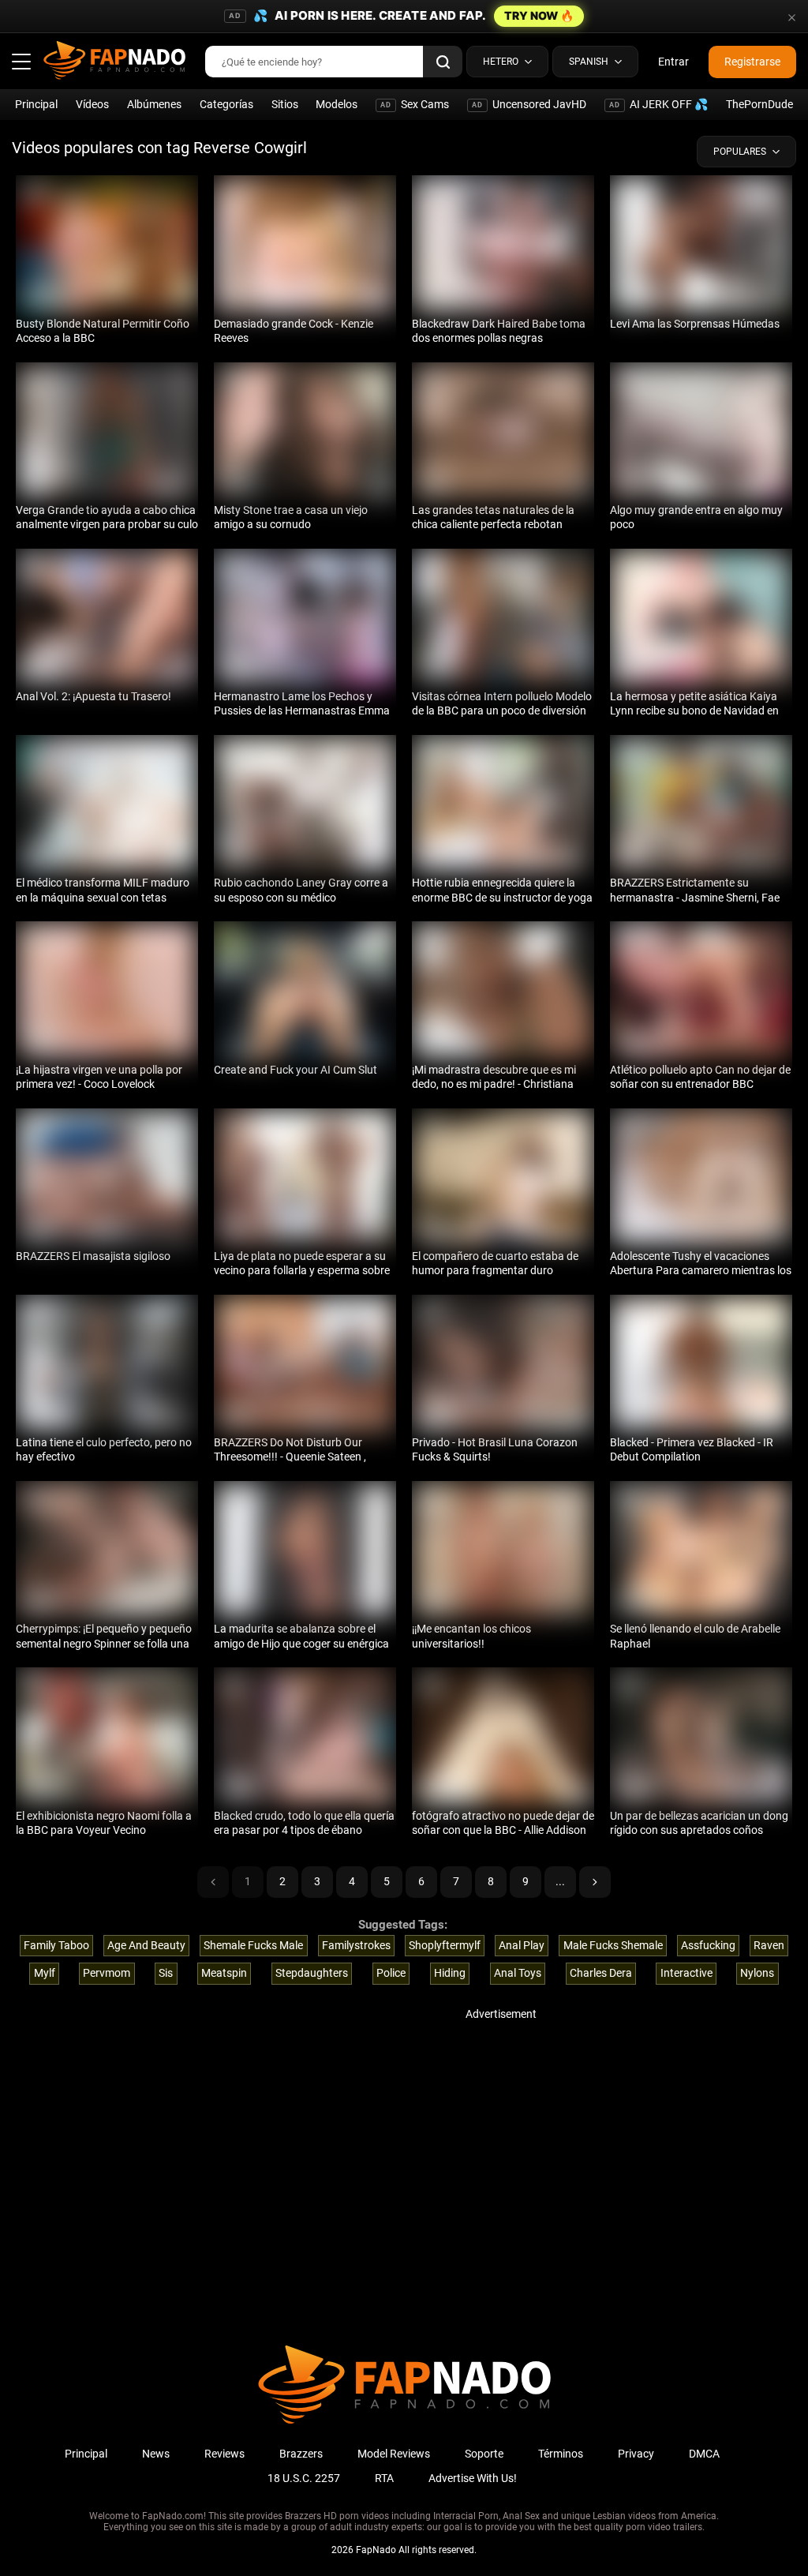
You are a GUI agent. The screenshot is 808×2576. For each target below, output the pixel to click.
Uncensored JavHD (529, 104)
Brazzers (301, 2454)
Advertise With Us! (473, 2478)
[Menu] (21, 62)
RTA (384, 2478)
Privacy (636, 2454)
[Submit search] (443, 62)
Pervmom (107, 1973)
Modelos (337, 104)
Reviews (224, 2454)
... (560, 1881)
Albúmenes (154, 104)
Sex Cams (415, 104)
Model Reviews (394, 2454)
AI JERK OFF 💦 (658, 104)
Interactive (686, 1973)
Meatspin (224, 1973)
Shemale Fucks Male (253, 1945)
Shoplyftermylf (445, 1945)
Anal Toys (518, 1973)
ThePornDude (759, 104)
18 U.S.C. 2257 (304, 2478)
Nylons (757, 1973)
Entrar (673, 62)
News (156, 2454)
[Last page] (595, 1882)
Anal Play (522, 1945)
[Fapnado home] (404, 2423)
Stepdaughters (312, 1973)
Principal (36, 104)
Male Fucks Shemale (613, 1945)
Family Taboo (56, 1945)
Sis (166, 1973)
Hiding (450, 1973)
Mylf (45, 1973)
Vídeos (92, 104)
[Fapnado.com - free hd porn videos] (114, 62)
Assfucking (708, 1945)
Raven (769, 1945)
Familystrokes (356, 1945)
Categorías (226, 104)
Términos (561, 2454)
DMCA (704, 2454)
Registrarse (752, 62)
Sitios (285, 104)
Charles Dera (601, 1973)
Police (391, 1973)
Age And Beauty (146, 1945)
